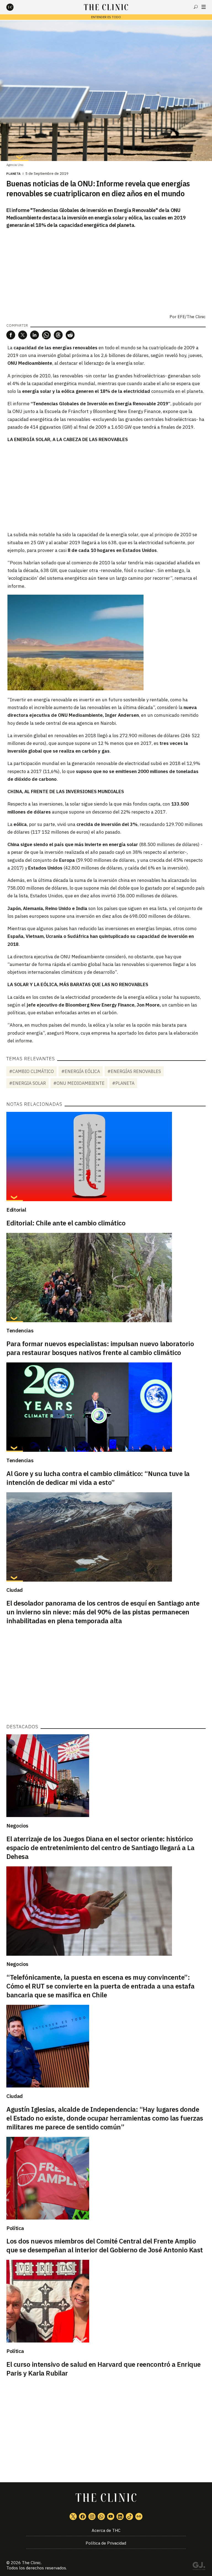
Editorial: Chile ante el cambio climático (66, 1223)
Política (15, 2228)
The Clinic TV (111, 2516)
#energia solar (27, 1083)
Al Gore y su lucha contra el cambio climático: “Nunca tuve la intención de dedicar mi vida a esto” (98, 1478)
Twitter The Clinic (73, 2516)
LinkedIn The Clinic (120, 2516)
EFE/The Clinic (192, 317)
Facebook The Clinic (83, 2516)
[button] (11, 335)
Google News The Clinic (139, 2516)
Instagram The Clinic (92, 2516)
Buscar (196, 7)
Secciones (204, 7)
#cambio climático (31, 1071)
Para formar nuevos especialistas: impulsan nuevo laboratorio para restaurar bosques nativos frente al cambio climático (100, 1348)
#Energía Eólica (81, 1071)
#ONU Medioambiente (79, 1083)
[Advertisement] (106, 487)
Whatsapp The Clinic (101, 2516)
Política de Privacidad (106, 2543)
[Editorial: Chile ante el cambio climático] (106, 1156)
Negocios (17, 1826)
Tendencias (20, 1330)
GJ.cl (199, 2567)
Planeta (14, 174)
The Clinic (31, 2563)
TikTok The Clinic (129, 2516)
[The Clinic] (15, 7)
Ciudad (14, 1590)
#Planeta (123, 1083)
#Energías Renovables (134, 1071)
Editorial (16, 1210)
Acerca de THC (106, 2530)
